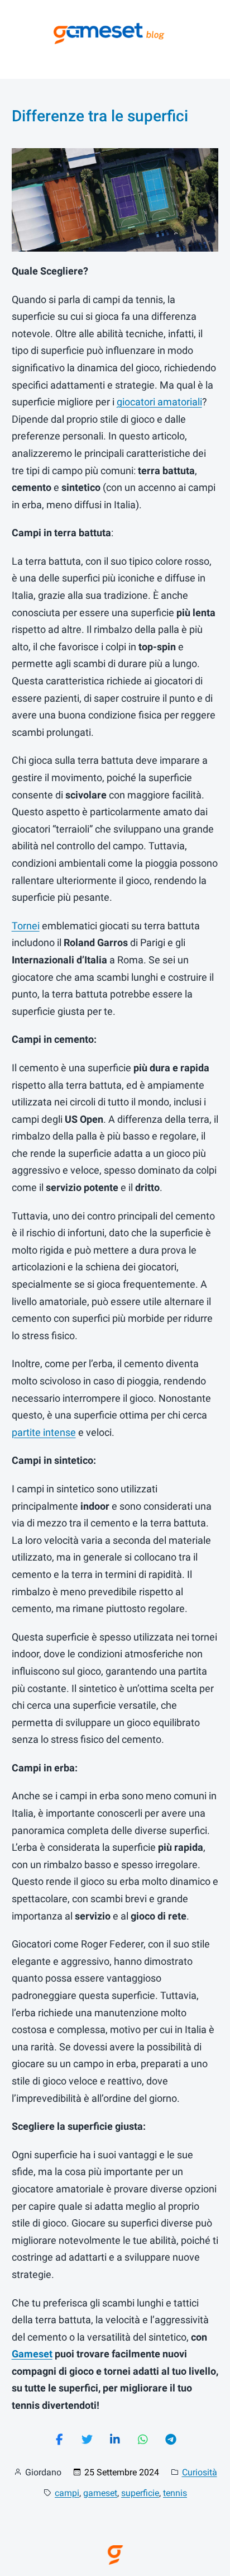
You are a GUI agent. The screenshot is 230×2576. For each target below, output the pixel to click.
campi (67, 2493)
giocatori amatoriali (159, 402)
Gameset (32, 2354)
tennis (175, 2493)
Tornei (26, 926)
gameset (100, 2493)
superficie (140, 2493)
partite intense (44, 1432)
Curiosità (200, 2472)
